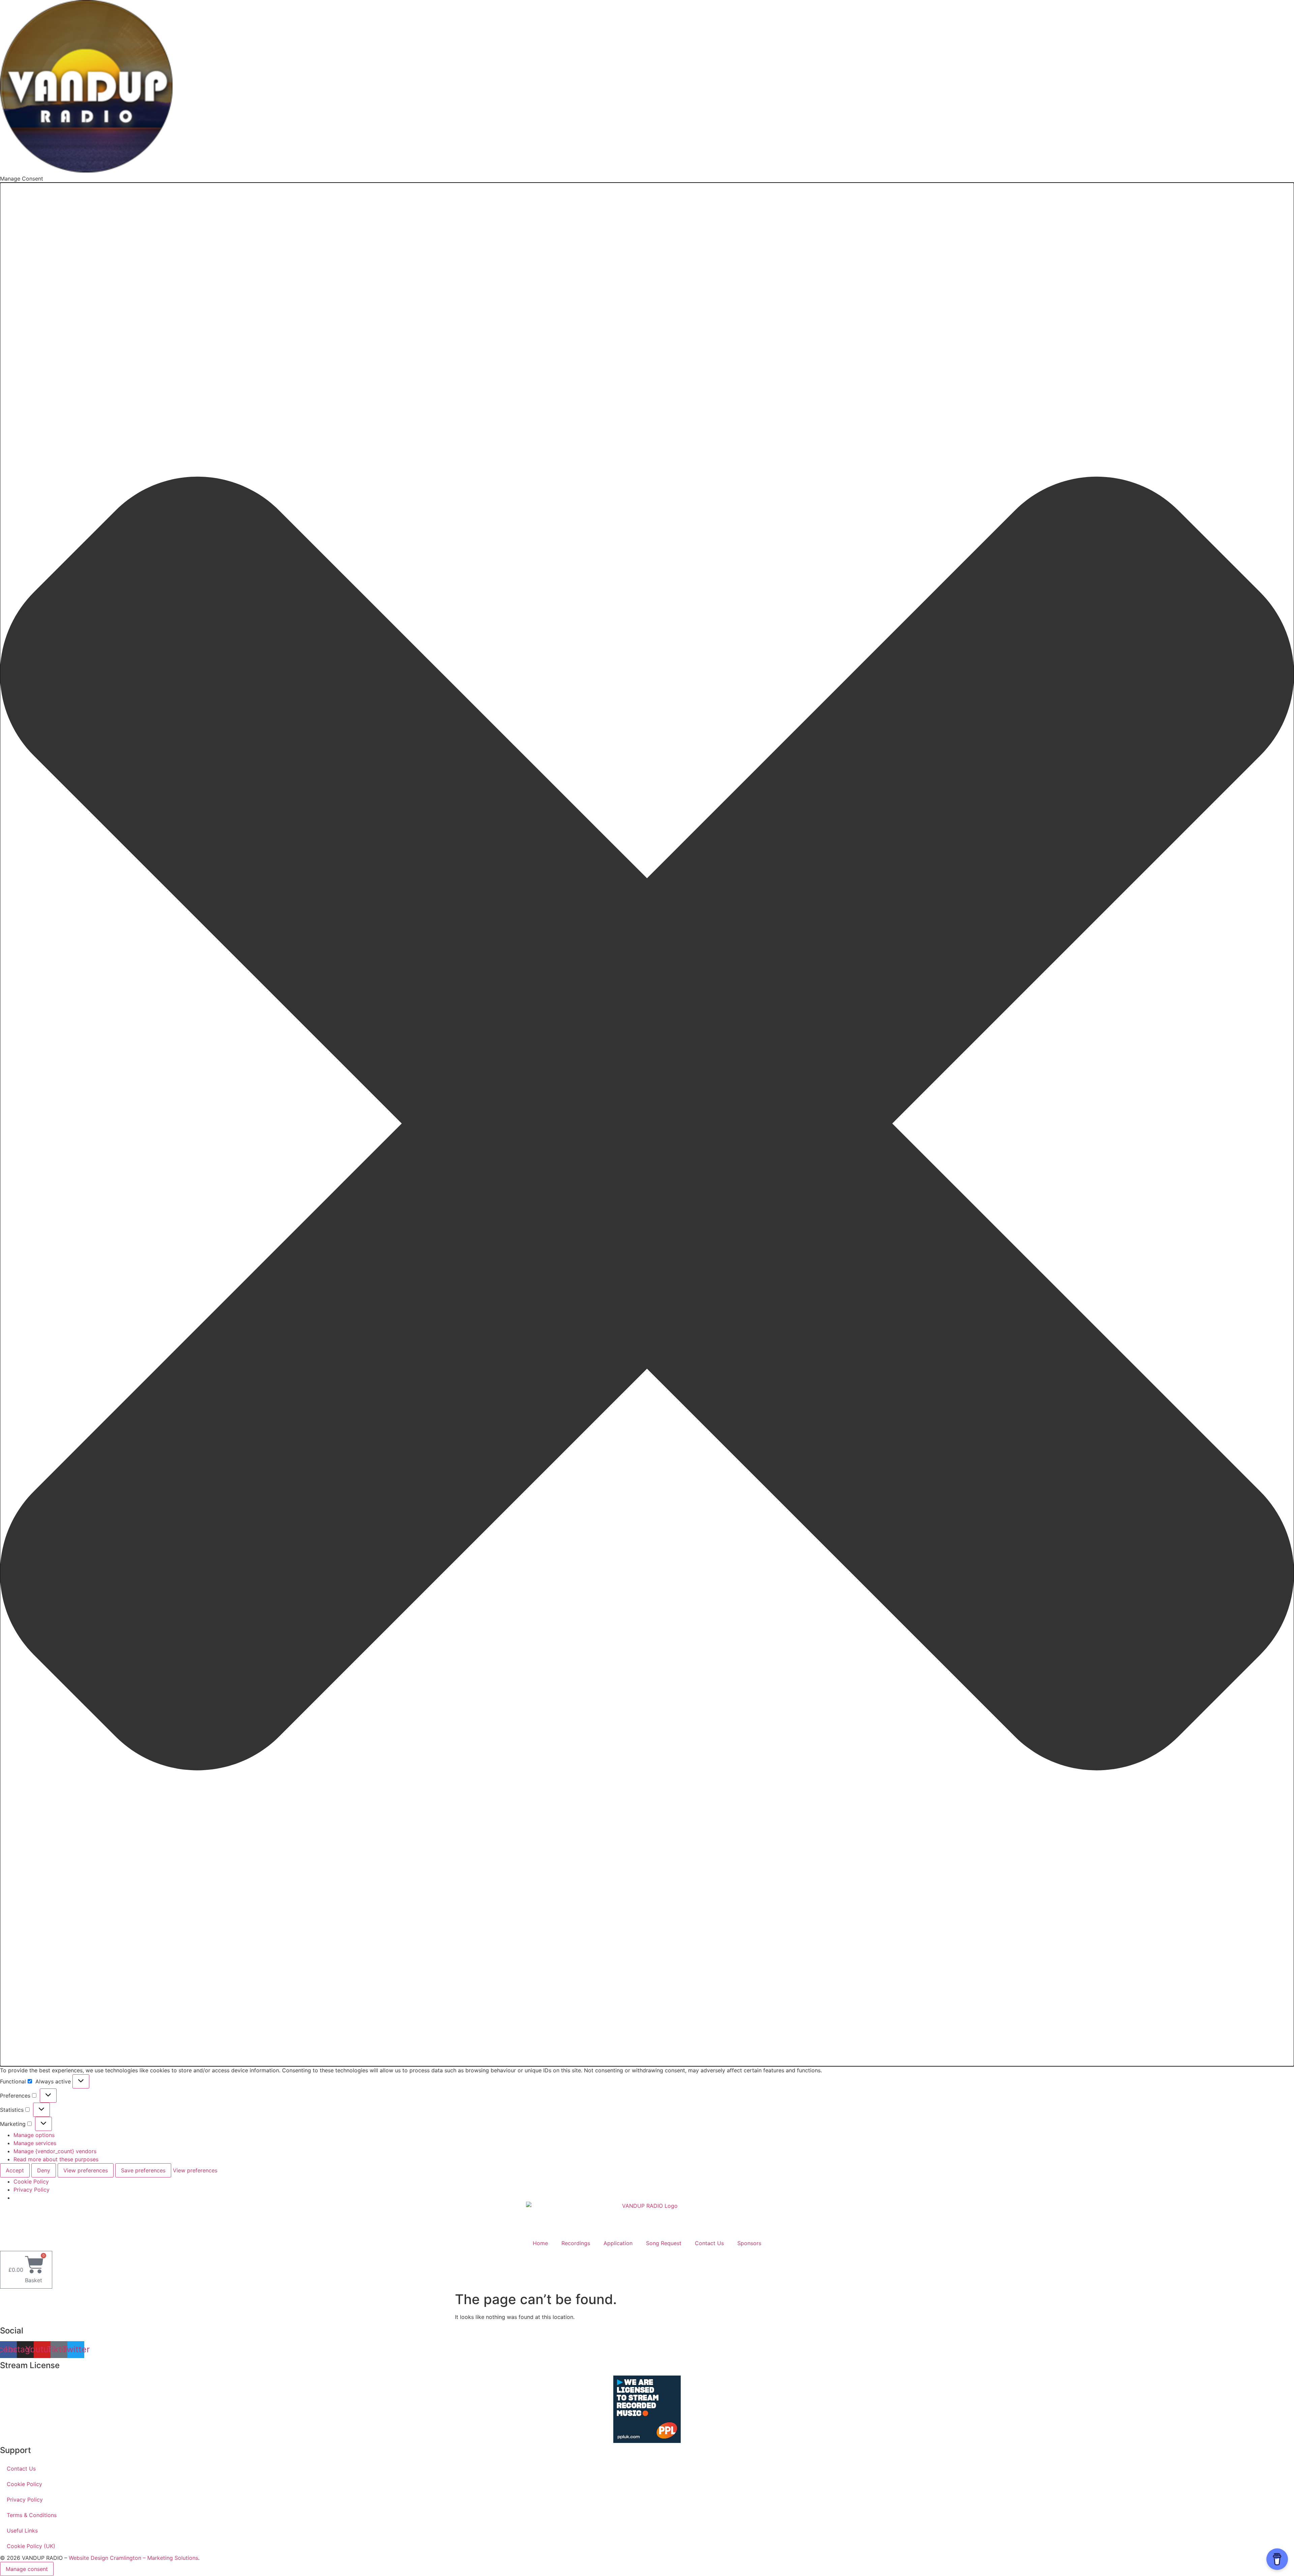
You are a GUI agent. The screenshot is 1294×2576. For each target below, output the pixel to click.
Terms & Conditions (32, 2515)
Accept (15, 2170)
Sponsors (749, 2243)
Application (618, 2243)
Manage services (35, 2143)
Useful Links (22, 2531)
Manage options (34, 2135)
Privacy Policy (32, 2190)
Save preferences (143, 2170)
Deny (44, 2170)
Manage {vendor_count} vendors (55, 2151)
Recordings (576, 2243)
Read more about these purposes (56, 2159)
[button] (647, 1124)
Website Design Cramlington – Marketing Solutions (133, 2558)
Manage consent (27, 2569)
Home (540, 2243)
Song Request (664, 2243)
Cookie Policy (31, 2181)
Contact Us (709, 2243)
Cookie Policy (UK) (31, 2546)
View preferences (86, 2170)
